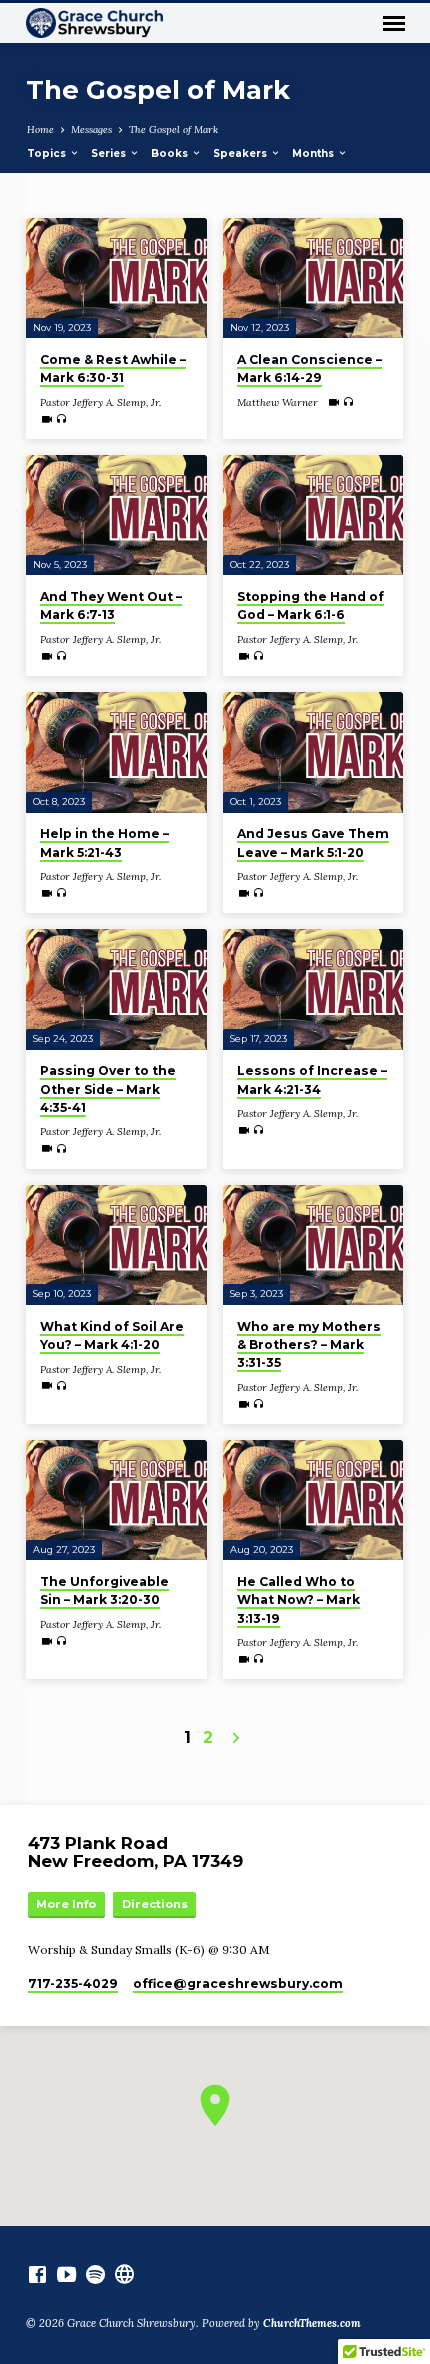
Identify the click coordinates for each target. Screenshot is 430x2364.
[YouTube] (66, 2274)
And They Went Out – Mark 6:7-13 (111, 605)
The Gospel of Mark (173, 129)
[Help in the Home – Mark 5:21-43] (116, 752)
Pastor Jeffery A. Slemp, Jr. (100, 402)
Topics (48, 153)
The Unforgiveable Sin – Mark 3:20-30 (104, 1590)
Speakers (241, 153)
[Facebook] (37, 2274)
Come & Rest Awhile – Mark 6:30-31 (113, 368)
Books (171, 153)
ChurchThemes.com (312, 2323)
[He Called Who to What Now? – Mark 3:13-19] (313, 1500)
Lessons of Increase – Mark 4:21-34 (312, 1079)
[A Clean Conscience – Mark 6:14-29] (313, 278)
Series (110, 153)
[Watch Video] (46, 419)
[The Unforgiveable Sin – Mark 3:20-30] (116, 1500)
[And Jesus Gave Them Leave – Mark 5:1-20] (313, 752)
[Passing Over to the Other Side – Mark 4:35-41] (116, 989)
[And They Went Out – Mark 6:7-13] (116, 515)
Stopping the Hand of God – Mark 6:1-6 (310, 605)
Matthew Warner (277, 402)
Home (40, 129)
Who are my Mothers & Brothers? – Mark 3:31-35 (309, 1344)
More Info (66, 1904)
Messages (91, 129)
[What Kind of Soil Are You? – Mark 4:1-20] (116, 1245)
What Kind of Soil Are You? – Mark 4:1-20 (112, 1335)
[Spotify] (95, 2274)
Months (314, 153)
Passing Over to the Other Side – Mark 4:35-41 (108, 1088)
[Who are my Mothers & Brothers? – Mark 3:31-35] (313, 1245)
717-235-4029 (73, 1983)
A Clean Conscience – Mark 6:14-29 (309, 368)
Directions (155, 1904)
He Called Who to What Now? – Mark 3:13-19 (298, 1599)
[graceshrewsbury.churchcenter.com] (124, 2274)
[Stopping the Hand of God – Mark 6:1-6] (313, 515)
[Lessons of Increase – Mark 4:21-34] (313, 989)
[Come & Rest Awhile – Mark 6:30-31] (116, 278)
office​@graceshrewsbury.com (238, 1983)
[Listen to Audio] (61, 419)
